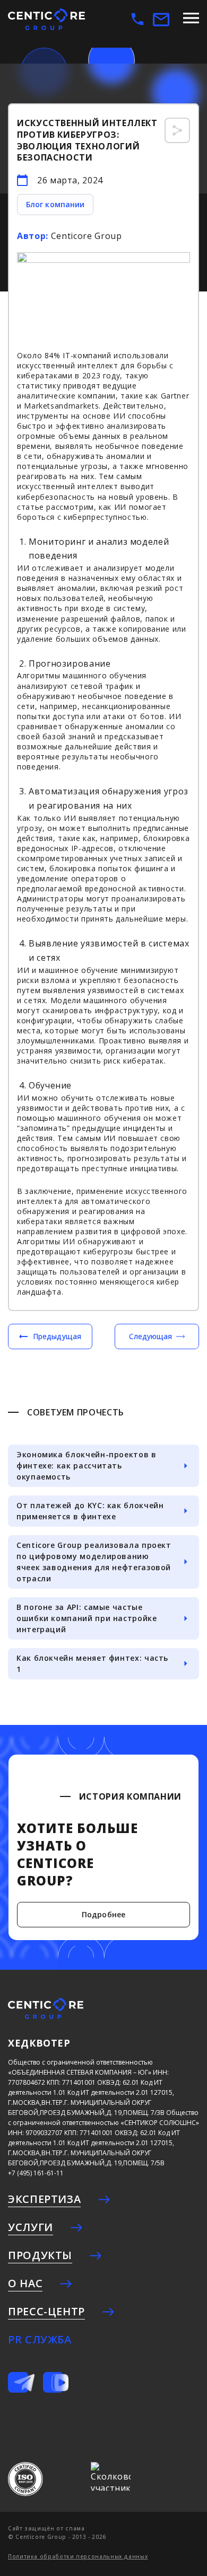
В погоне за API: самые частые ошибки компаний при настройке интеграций (87, 1618)
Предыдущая (57, 1336)
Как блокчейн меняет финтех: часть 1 (92, 1663)
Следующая (151, 1336)
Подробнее (103, 1914)
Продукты (40, 2255)
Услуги (31, 2227)
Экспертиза (44, 2199)
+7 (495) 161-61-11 (36, 2173)
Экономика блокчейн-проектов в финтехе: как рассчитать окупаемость (87, 1466)
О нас (25, 2283)
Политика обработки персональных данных (78, 2556)
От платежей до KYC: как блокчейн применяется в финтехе (90, 1511)
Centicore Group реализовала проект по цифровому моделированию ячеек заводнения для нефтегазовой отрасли (94, 1562)
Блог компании (55, 204)
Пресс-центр (46, 2311)
